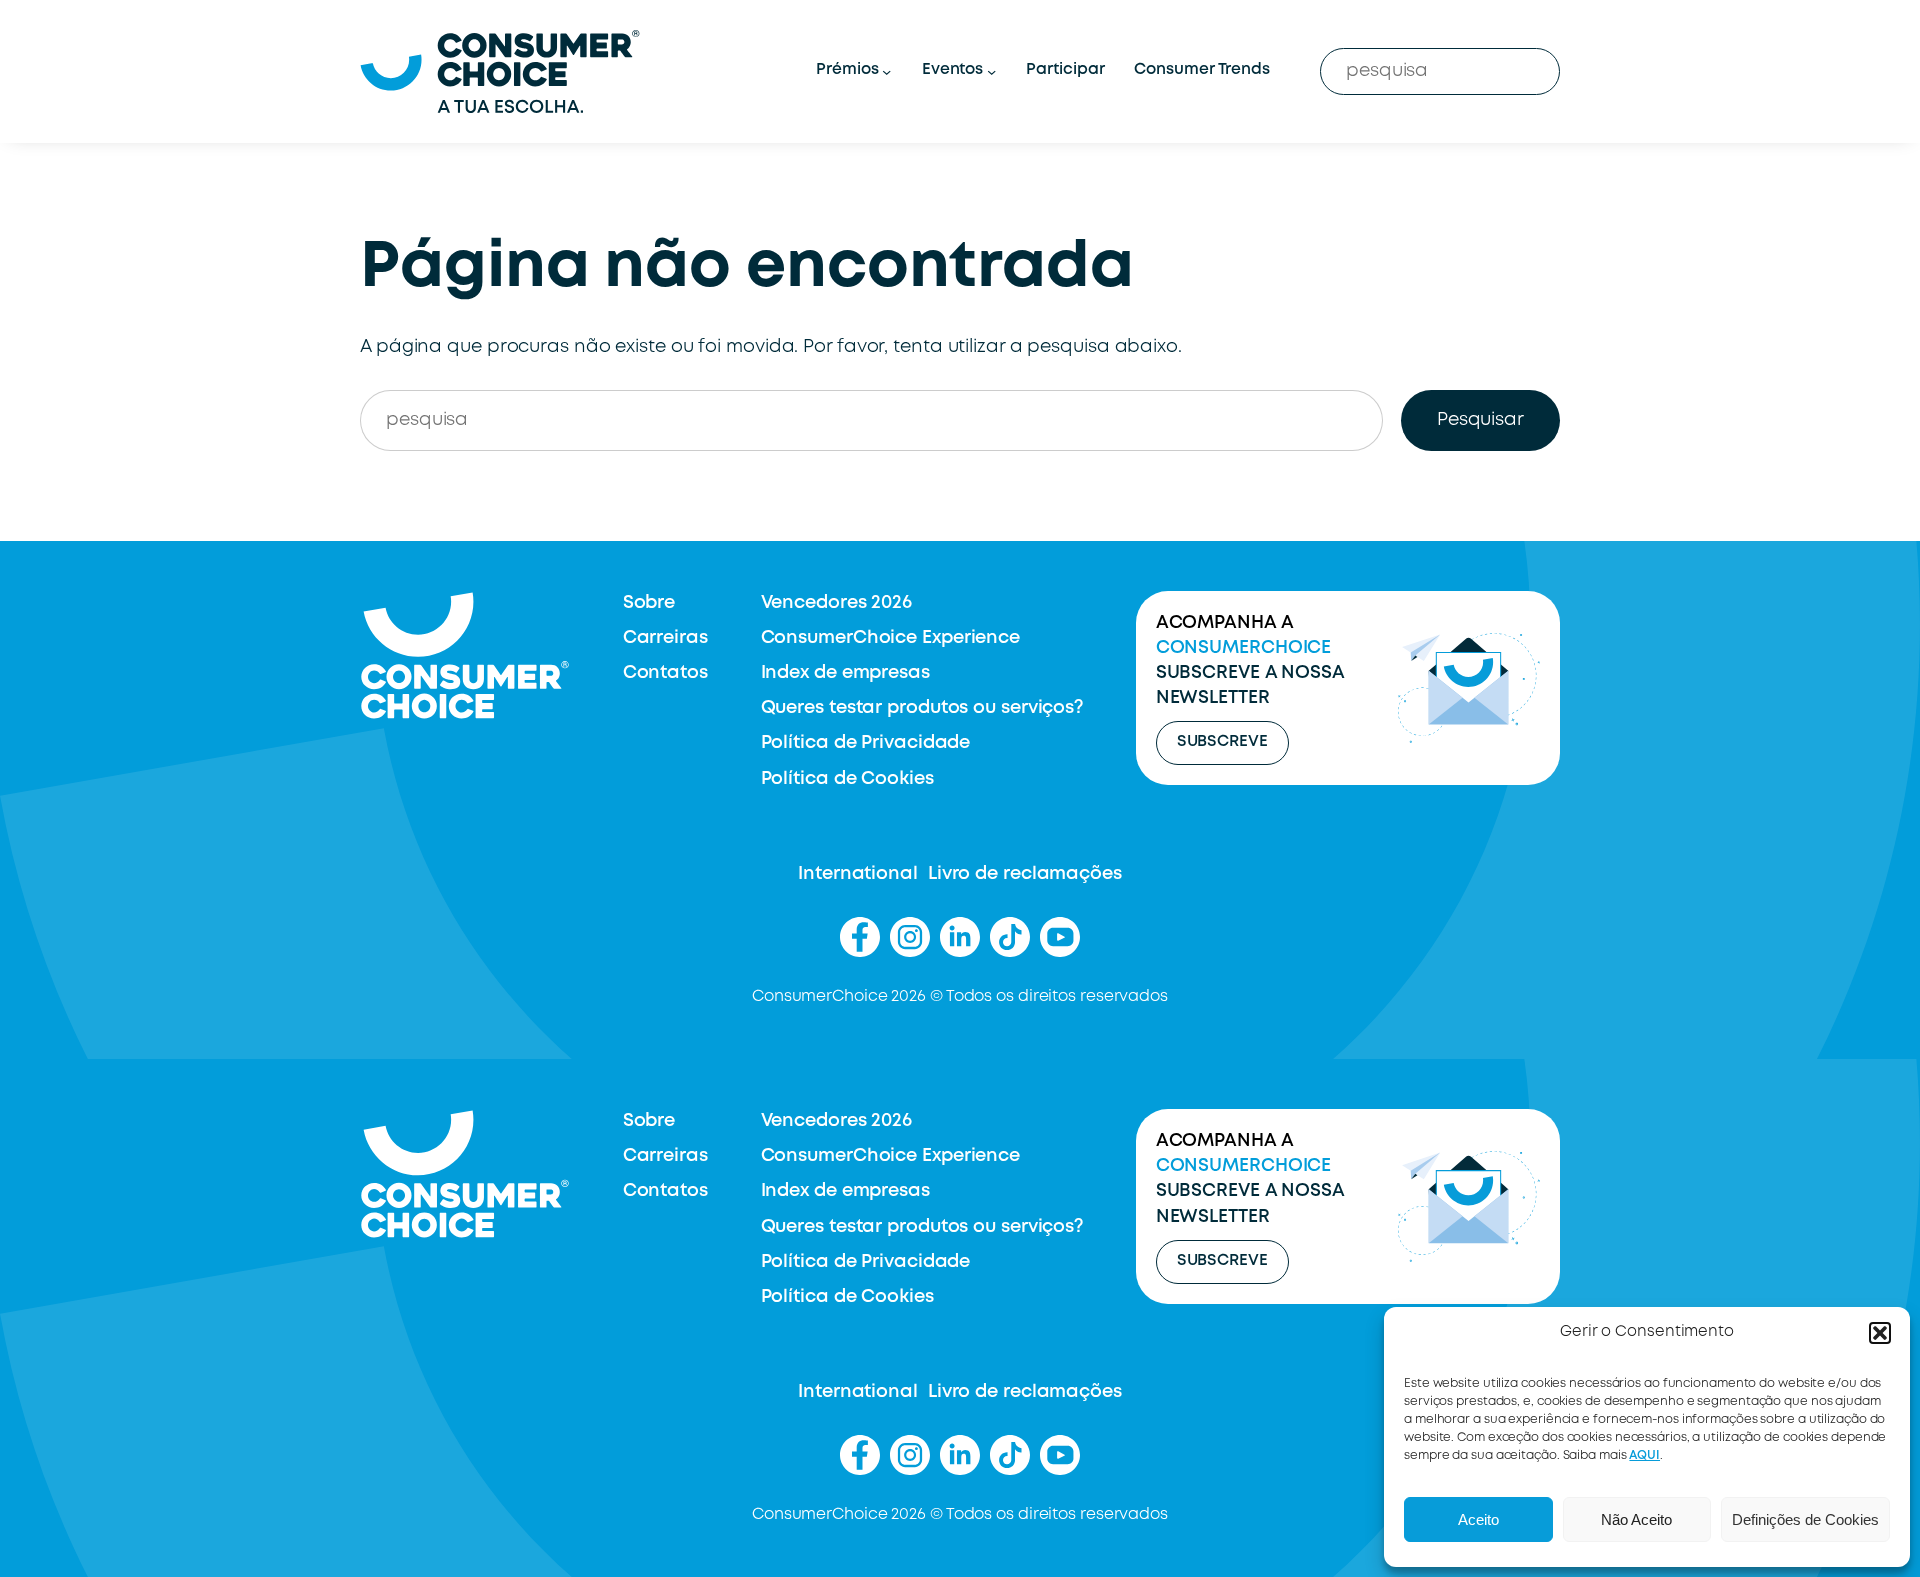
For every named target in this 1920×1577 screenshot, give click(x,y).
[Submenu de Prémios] (886, 71)
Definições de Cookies (1805, 1519)
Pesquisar (1480, 420)
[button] (1880, 1333)
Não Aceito (1636, 1519)
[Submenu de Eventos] (991, 71)
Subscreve (1222, 742)
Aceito (1478, 1519)
